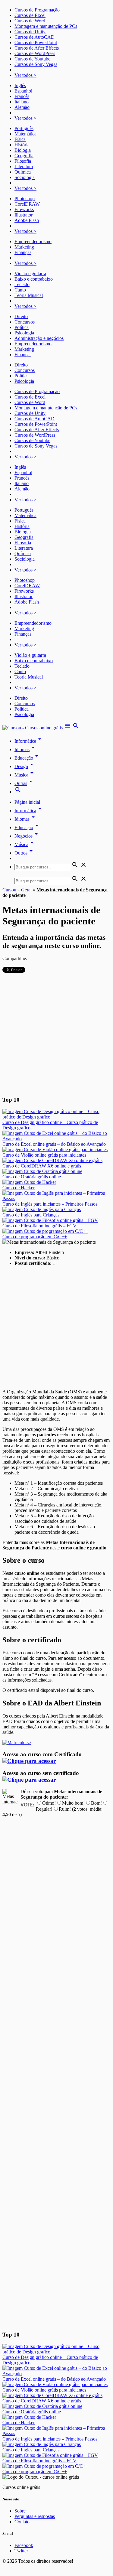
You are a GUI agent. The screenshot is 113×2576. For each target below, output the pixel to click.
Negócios (27, 836)
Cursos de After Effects (37, 48)
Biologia (23, 150)
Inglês (20, 85)
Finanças (23, 252)
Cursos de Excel (30, 15)
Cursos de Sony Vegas (36, 64)
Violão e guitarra (30, 274)
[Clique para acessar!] (29, 1761)
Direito (21, 316)
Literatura (24, 166)
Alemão (22, 107)
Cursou (9, 890)
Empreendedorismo (33, 241)
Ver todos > (25, 75)
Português (24, 128)
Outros (25, 853)
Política (22, 327)
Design (25, 766)
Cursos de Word (30, 21)
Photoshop (25, 199)
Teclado (22, 284)
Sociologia (25, 177)
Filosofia (23, 161)
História (22, 145)
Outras (24, 783)
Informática (29, 741)
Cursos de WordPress (35, 53)
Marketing (24, 247)
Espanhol (23, 91)
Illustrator (24, 215)
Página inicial (27, 802)
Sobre (20, 2511)
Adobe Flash (27, 220)
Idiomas (26, 749)
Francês (22, 96)
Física (20, 139)
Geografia (24, 156)
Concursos (25, 322)
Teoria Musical (29, 295)
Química (23, 172)
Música (25, 775)
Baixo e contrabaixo (34, 279)
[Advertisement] (56, 1034)
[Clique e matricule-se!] (17, 1742)
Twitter (21, 2551)
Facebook (24, 2545)
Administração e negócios (39, 338)
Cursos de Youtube (32, 59)
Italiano (22, 102)
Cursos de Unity (30, 32)
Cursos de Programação (37, 10)
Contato (22, 2522)
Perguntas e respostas (35, 2516)
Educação (27, 758)
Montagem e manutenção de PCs (46, 26)
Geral (26, 890)
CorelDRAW (27, 204)
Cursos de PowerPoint (36, 42)
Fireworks (24, 209)
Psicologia (24, 333)
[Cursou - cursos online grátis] (33, 728)
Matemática (25, 134)
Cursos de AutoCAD (35, 37)
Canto (20, 290)
